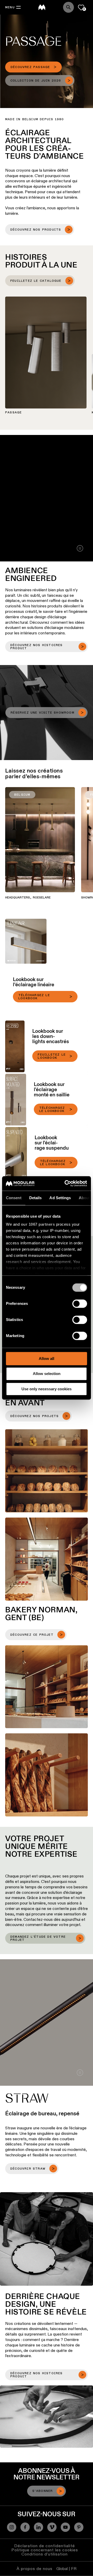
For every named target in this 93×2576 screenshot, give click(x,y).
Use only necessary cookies (47, 1389)
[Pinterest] (79, 2527)
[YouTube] (65, 2527)
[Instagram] (12, 2527)
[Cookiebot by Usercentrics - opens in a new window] (66, 1183)
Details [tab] (36, 1198)
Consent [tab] (14, 1198)
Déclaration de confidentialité (45, 2546)
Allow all (47, 1359)
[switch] (80, 1304)
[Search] (68, 7)
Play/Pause (80, 548)
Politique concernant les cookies (45, 2550)
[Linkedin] (38, 2527)
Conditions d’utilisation (45, 2554)
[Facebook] (25, 2527)
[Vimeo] (52, 2527)
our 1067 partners (38, 1224)
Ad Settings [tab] (60, 1198)
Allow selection (47, 1374)
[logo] (42, 7)
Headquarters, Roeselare (28, 898)
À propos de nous (34, 2569)
